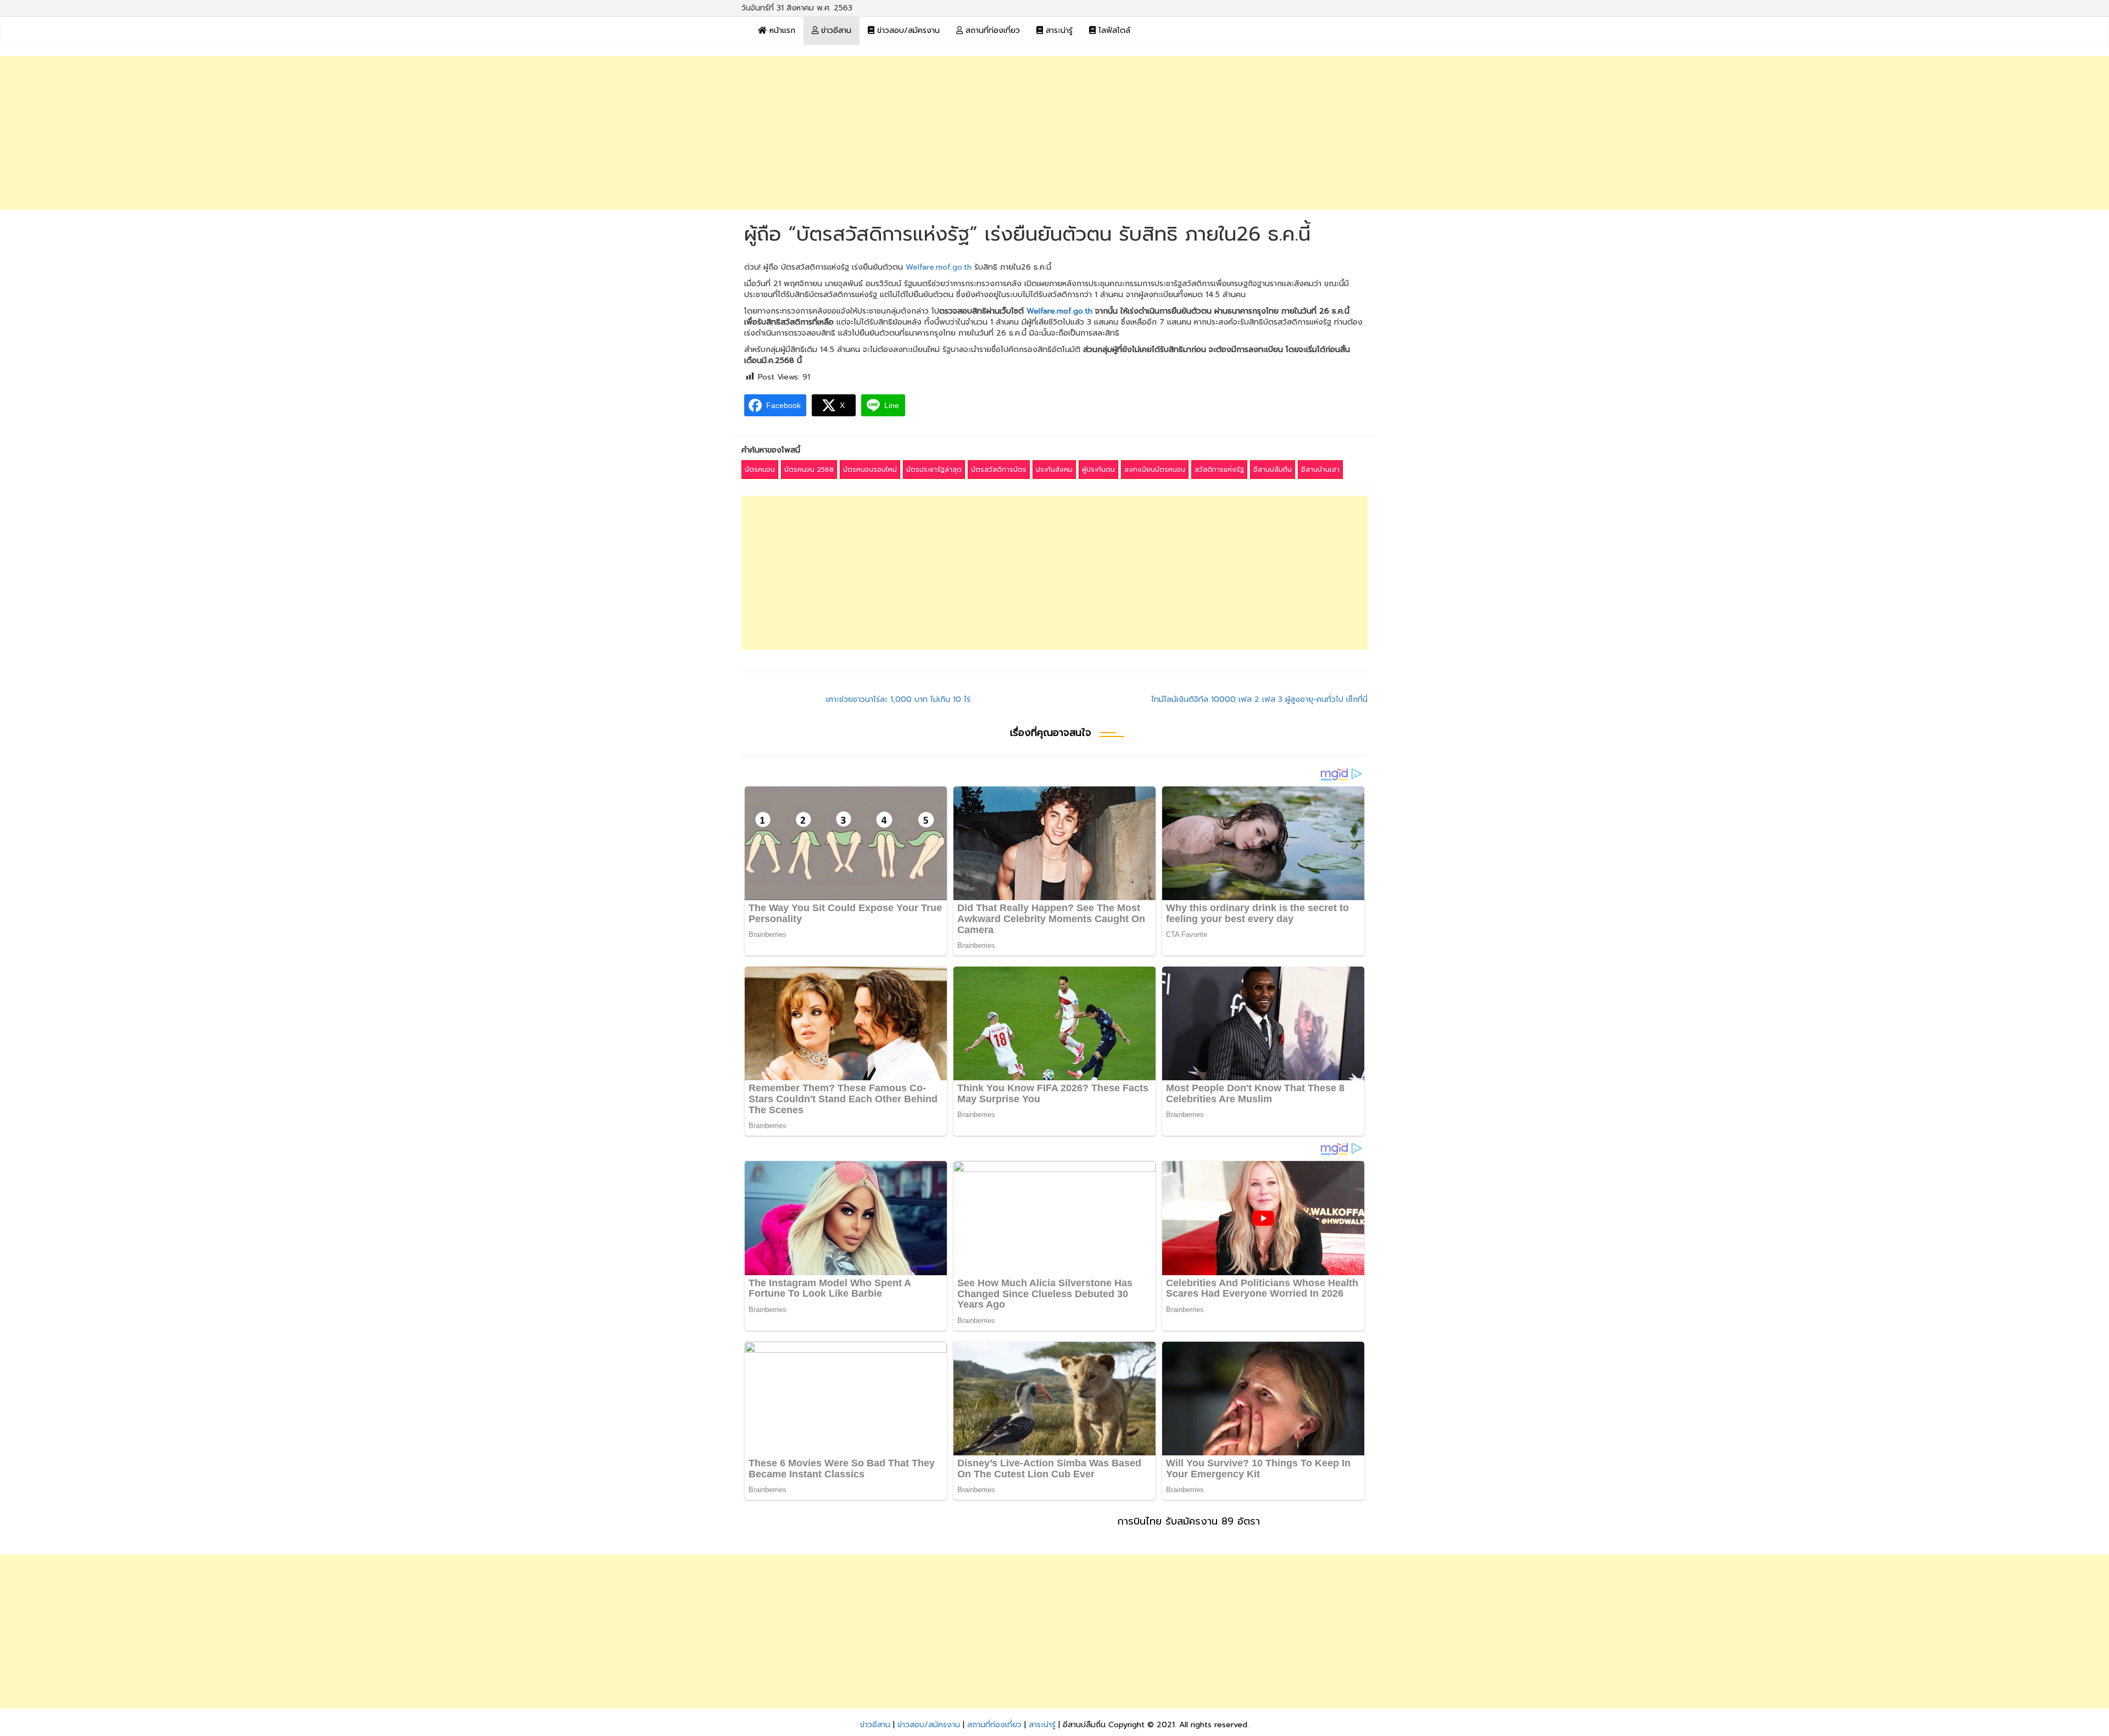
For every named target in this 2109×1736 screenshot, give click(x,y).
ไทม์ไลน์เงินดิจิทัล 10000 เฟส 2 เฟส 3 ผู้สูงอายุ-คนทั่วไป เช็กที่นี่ (1259, 699)
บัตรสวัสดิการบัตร (999, 470)
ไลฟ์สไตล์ (1113, 30)
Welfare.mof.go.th (939, 267)
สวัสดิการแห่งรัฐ (1219, 470)
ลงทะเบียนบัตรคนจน (1155, 470)
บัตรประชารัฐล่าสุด (934, 470)
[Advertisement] (1054, 133)
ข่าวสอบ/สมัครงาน (907, 30)
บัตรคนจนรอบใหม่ (870, 470)
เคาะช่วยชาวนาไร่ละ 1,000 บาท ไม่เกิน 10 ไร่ (898, 699)
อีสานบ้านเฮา (1320, 470)
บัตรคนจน (760, 470)
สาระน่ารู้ (1058, 30)
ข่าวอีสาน (835, 30)
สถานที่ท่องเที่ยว (991, 30)
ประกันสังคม (1054, 470)
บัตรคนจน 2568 (809, 470)
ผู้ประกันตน (1098, 470)
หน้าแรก (781, 30)
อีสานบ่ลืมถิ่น (1273, 470)
